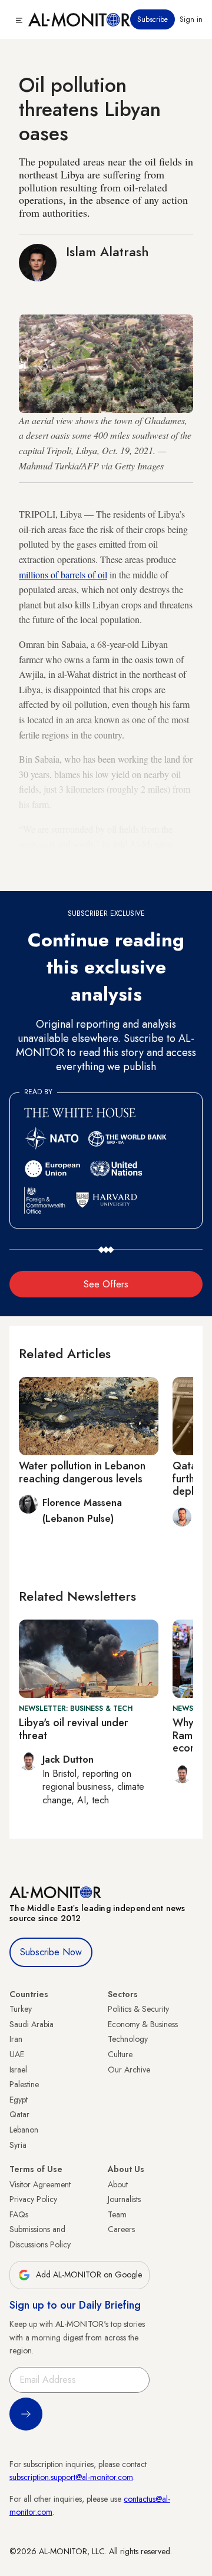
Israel (18, 2070)
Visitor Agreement (40, 2184)
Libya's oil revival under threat (74, 1729)
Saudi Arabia (32, 2024)
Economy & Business (143, 2024)
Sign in (191, 19)
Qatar (19, 2114)
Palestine (24, 2084)
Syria (18, 2145)
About (118, 2184)
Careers (121, 2229)
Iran (16, 2039)
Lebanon (24, 2130)
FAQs (19, 2214)
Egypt (19, 2100)
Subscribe (153, 19)
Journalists (124, 2199)
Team (117, 2214)
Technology (128, 2039)
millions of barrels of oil (63, 575)
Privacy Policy (33, 2199)
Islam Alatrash (107, 251)
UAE (17, 2054)
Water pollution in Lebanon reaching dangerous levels (82, 1472)
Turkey (21, 2009)
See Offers (106, 1284)
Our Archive (129, 2070)
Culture (120, 2054)
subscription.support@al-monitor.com (71, 2477)
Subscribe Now (51, 1952)
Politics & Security (138, 2009)
